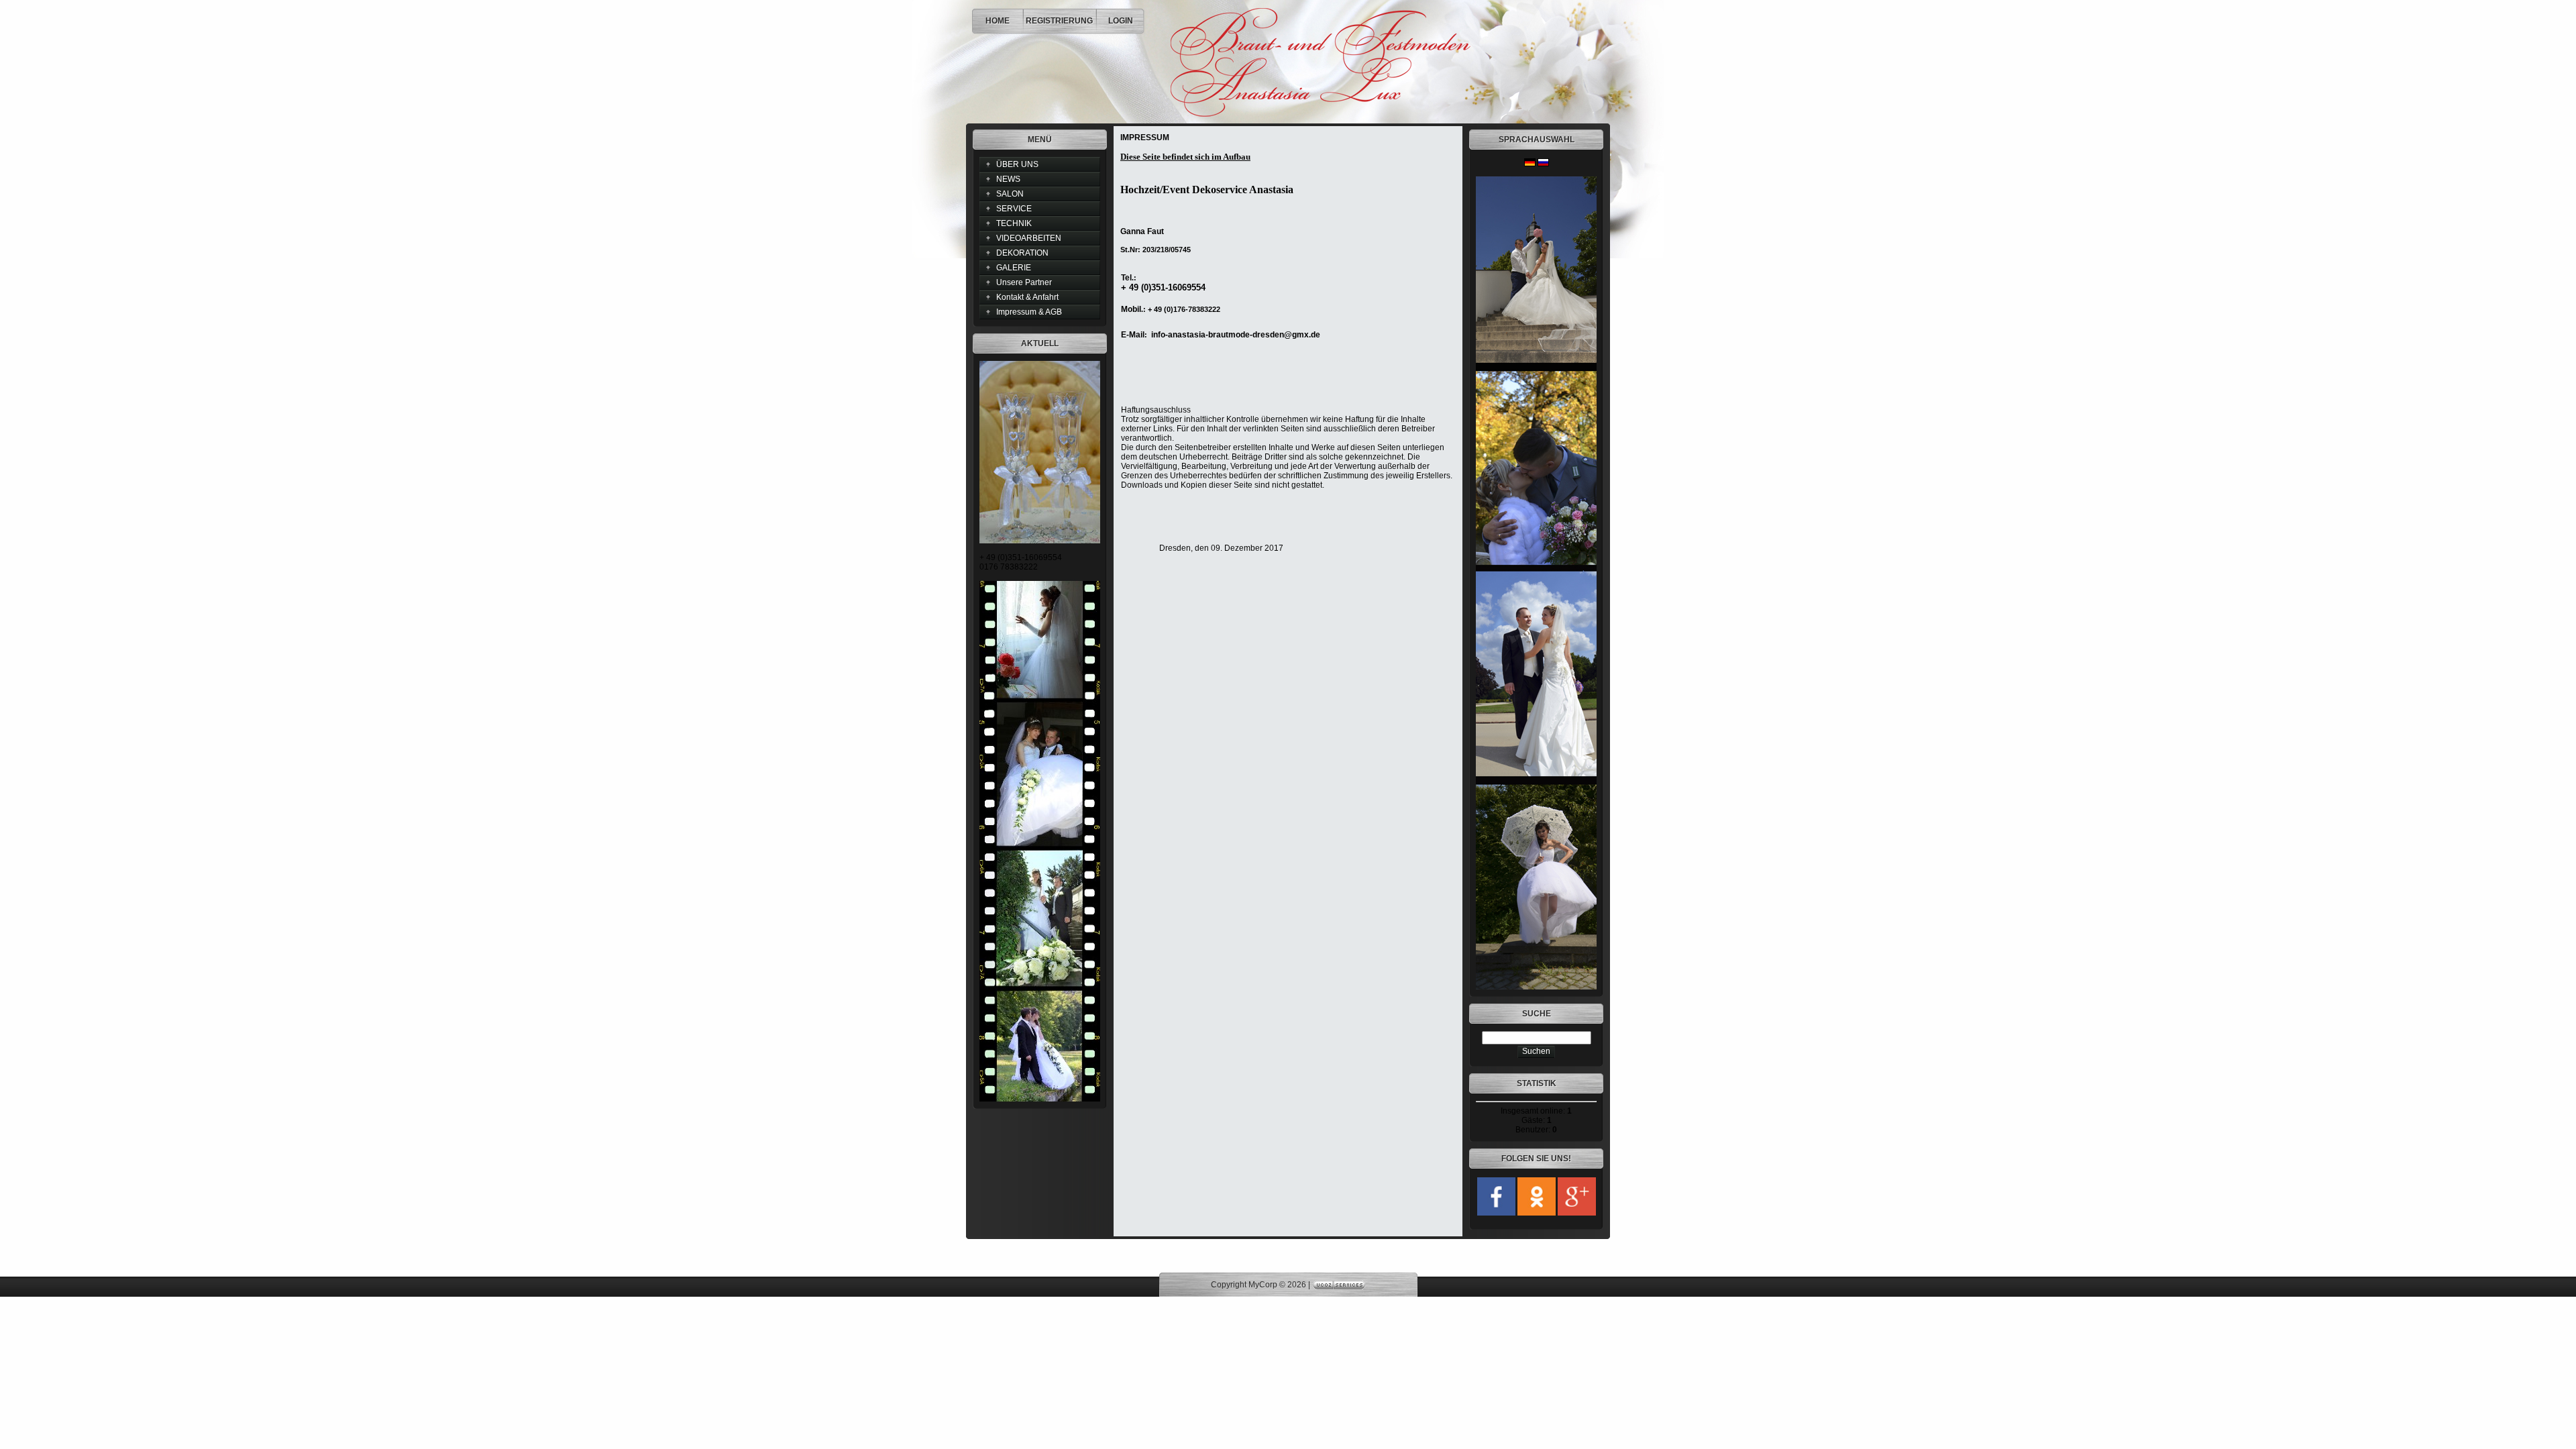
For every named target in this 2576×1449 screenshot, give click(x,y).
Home (998, 21)
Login (1121, 21)
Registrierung (1059, 21)
